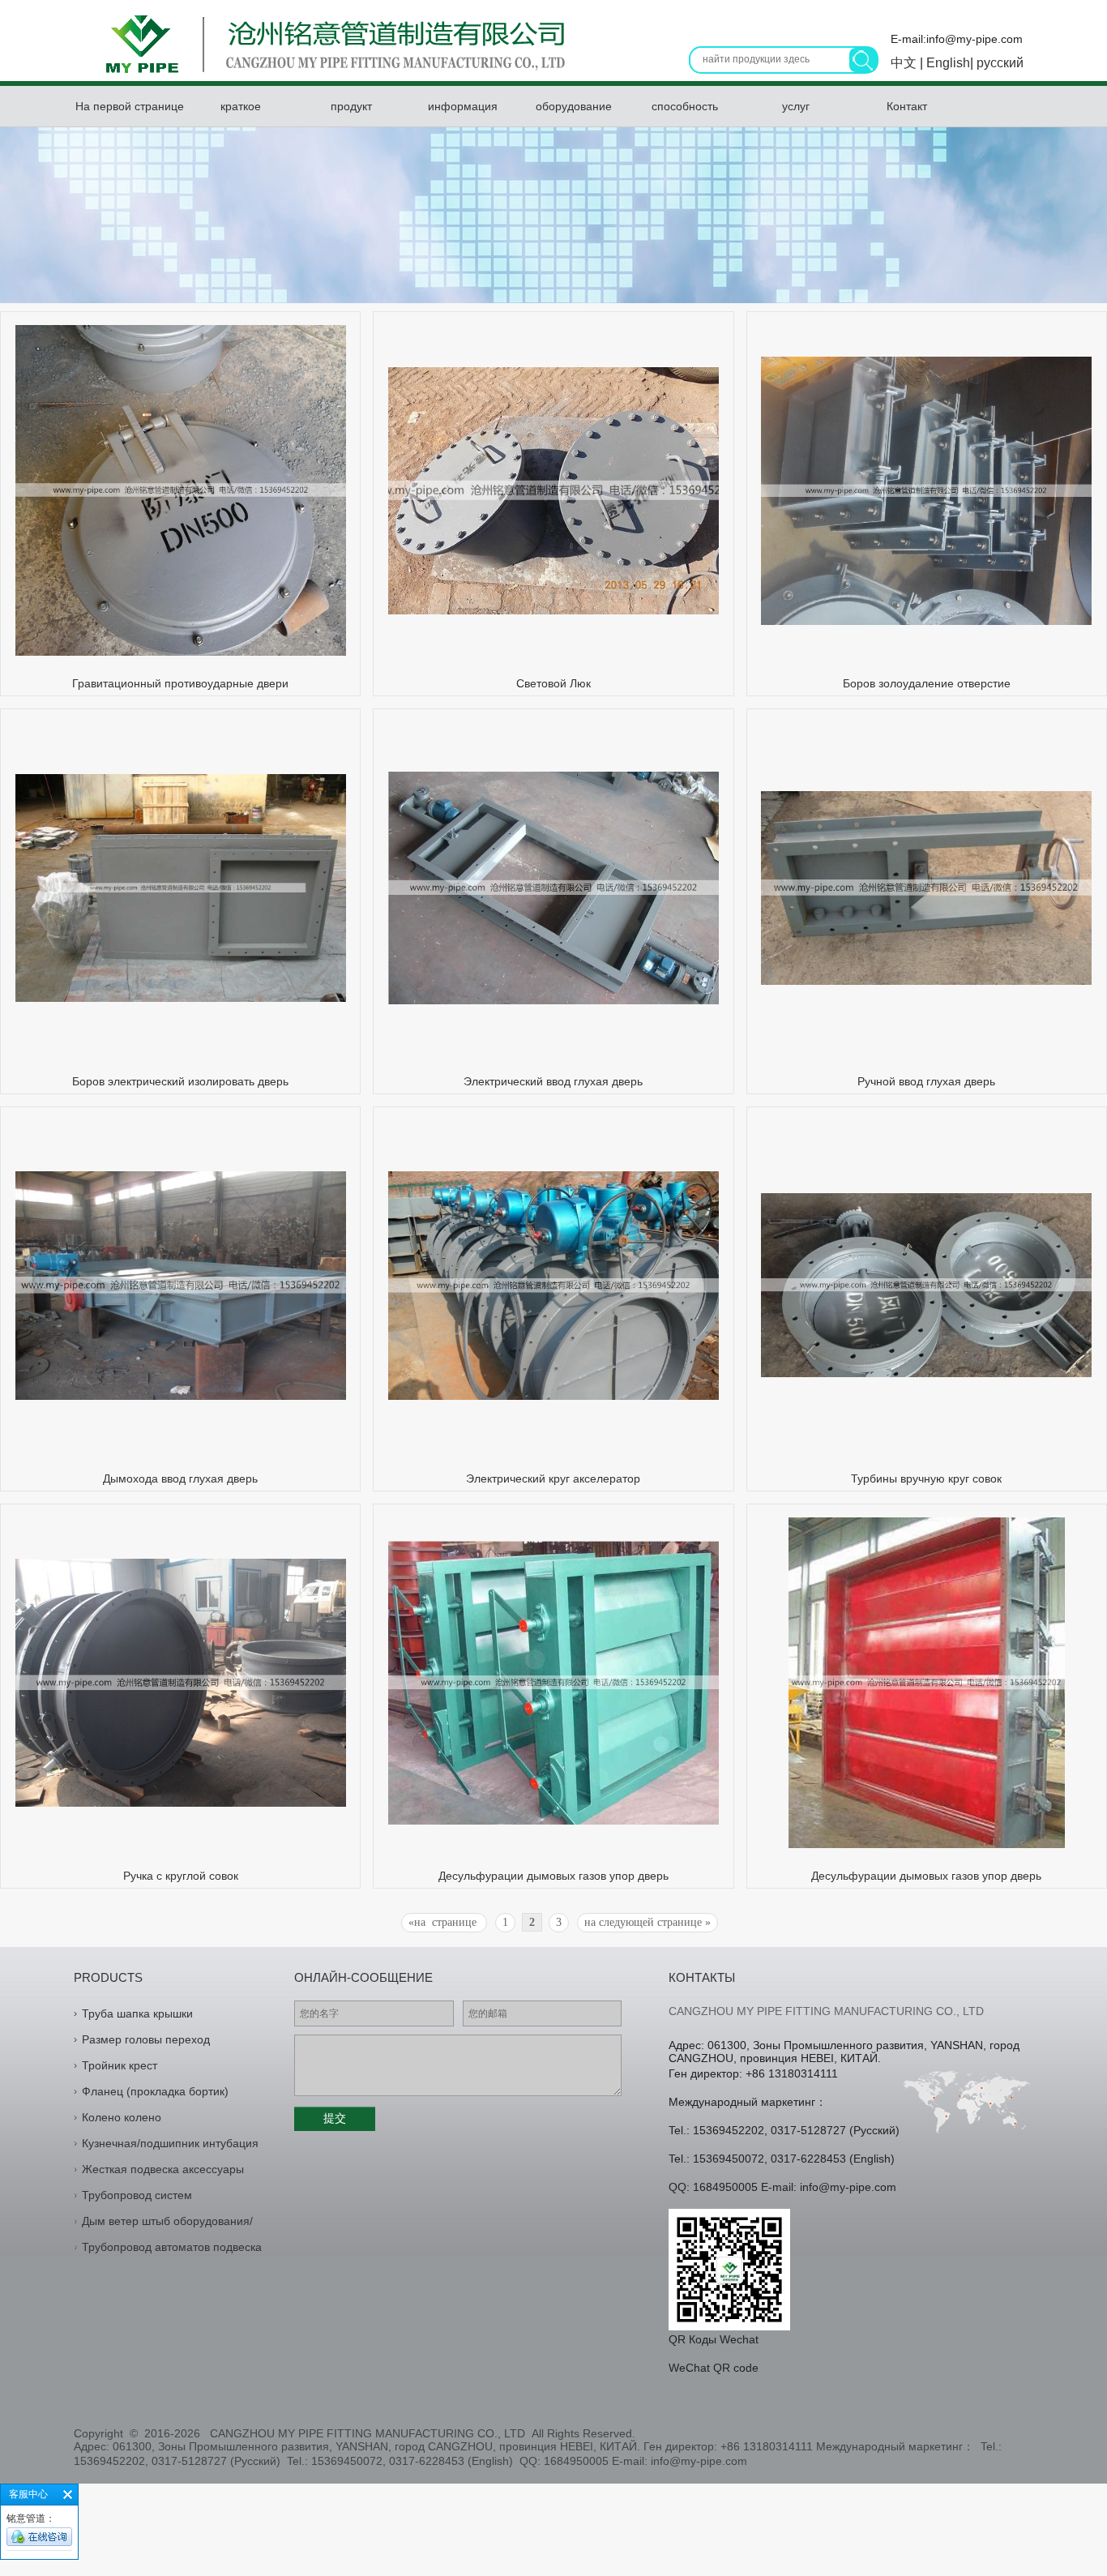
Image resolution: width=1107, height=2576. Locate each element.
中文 (905, 63)
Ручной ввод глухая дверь (926, 1081)
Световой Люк (553, 683)
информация (463, 106)
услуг (796, 106)
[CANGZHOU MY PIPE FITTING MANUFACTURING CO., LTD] (331, 76)
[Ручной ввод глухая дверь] (926, 981)
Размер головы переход (146, 2039)
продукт (351, 106)
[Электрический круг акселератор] (553, 1396)
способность (685, 106)
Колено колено (122, 2117)
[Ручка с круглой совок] (181, 1803)
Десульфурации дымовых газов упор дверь (553, 1876)
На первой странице (130, 106)
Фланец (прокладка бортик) (155, 2091)
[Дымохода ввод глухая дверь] (181, 1396)
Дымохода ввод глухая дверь (180, 1478)
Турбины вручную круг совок (926, 1478)
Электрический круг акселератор (553, 1478)
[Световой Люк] (553, 610)
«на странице (444, 1922)
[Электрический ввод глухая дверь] (553, 1000)
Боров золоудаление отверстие (927, 683)
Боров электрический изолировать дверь (180, 1081)
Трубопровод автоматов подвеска (172, 2247)
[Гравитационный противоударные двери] (181, 652)
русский (998, 63)
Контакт (907, 106)
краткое (241, 106)
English (947, 63)
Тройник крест (120, 2065)
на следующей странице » (648, 1922)
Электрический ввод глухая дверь (553, 1081)
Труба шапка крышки (137, 2013)
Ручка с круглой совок (181, 1876)
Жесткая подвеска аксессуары (163, 2169)
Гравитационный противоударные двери (180, 683)
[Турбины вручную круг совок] (926, 1373)
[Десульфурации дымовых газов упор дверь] (553, 1821)
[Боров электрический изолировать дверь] (181, 998)
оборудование (574, 106)
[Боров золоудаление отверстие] (926, 621)
